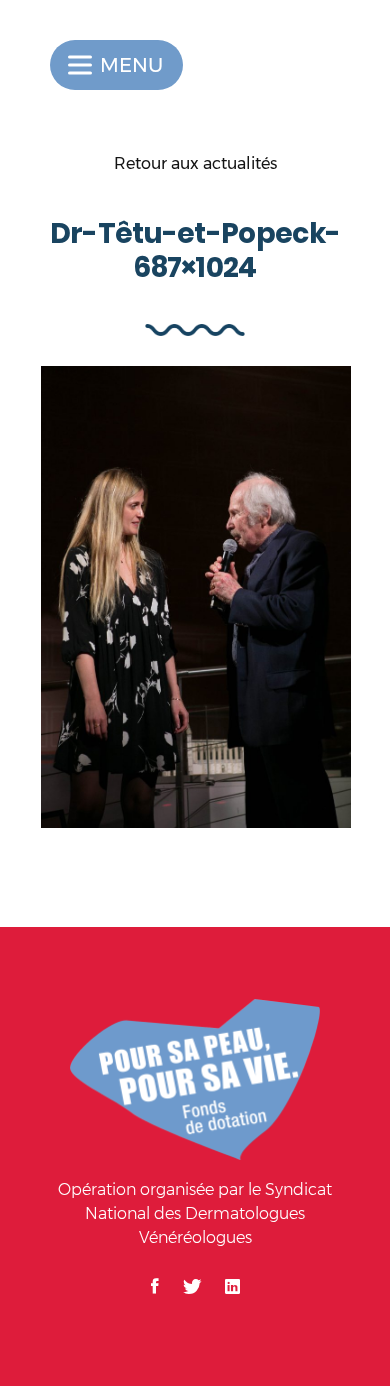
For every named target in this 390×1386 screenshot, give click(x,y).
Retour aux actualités (195, 163)
